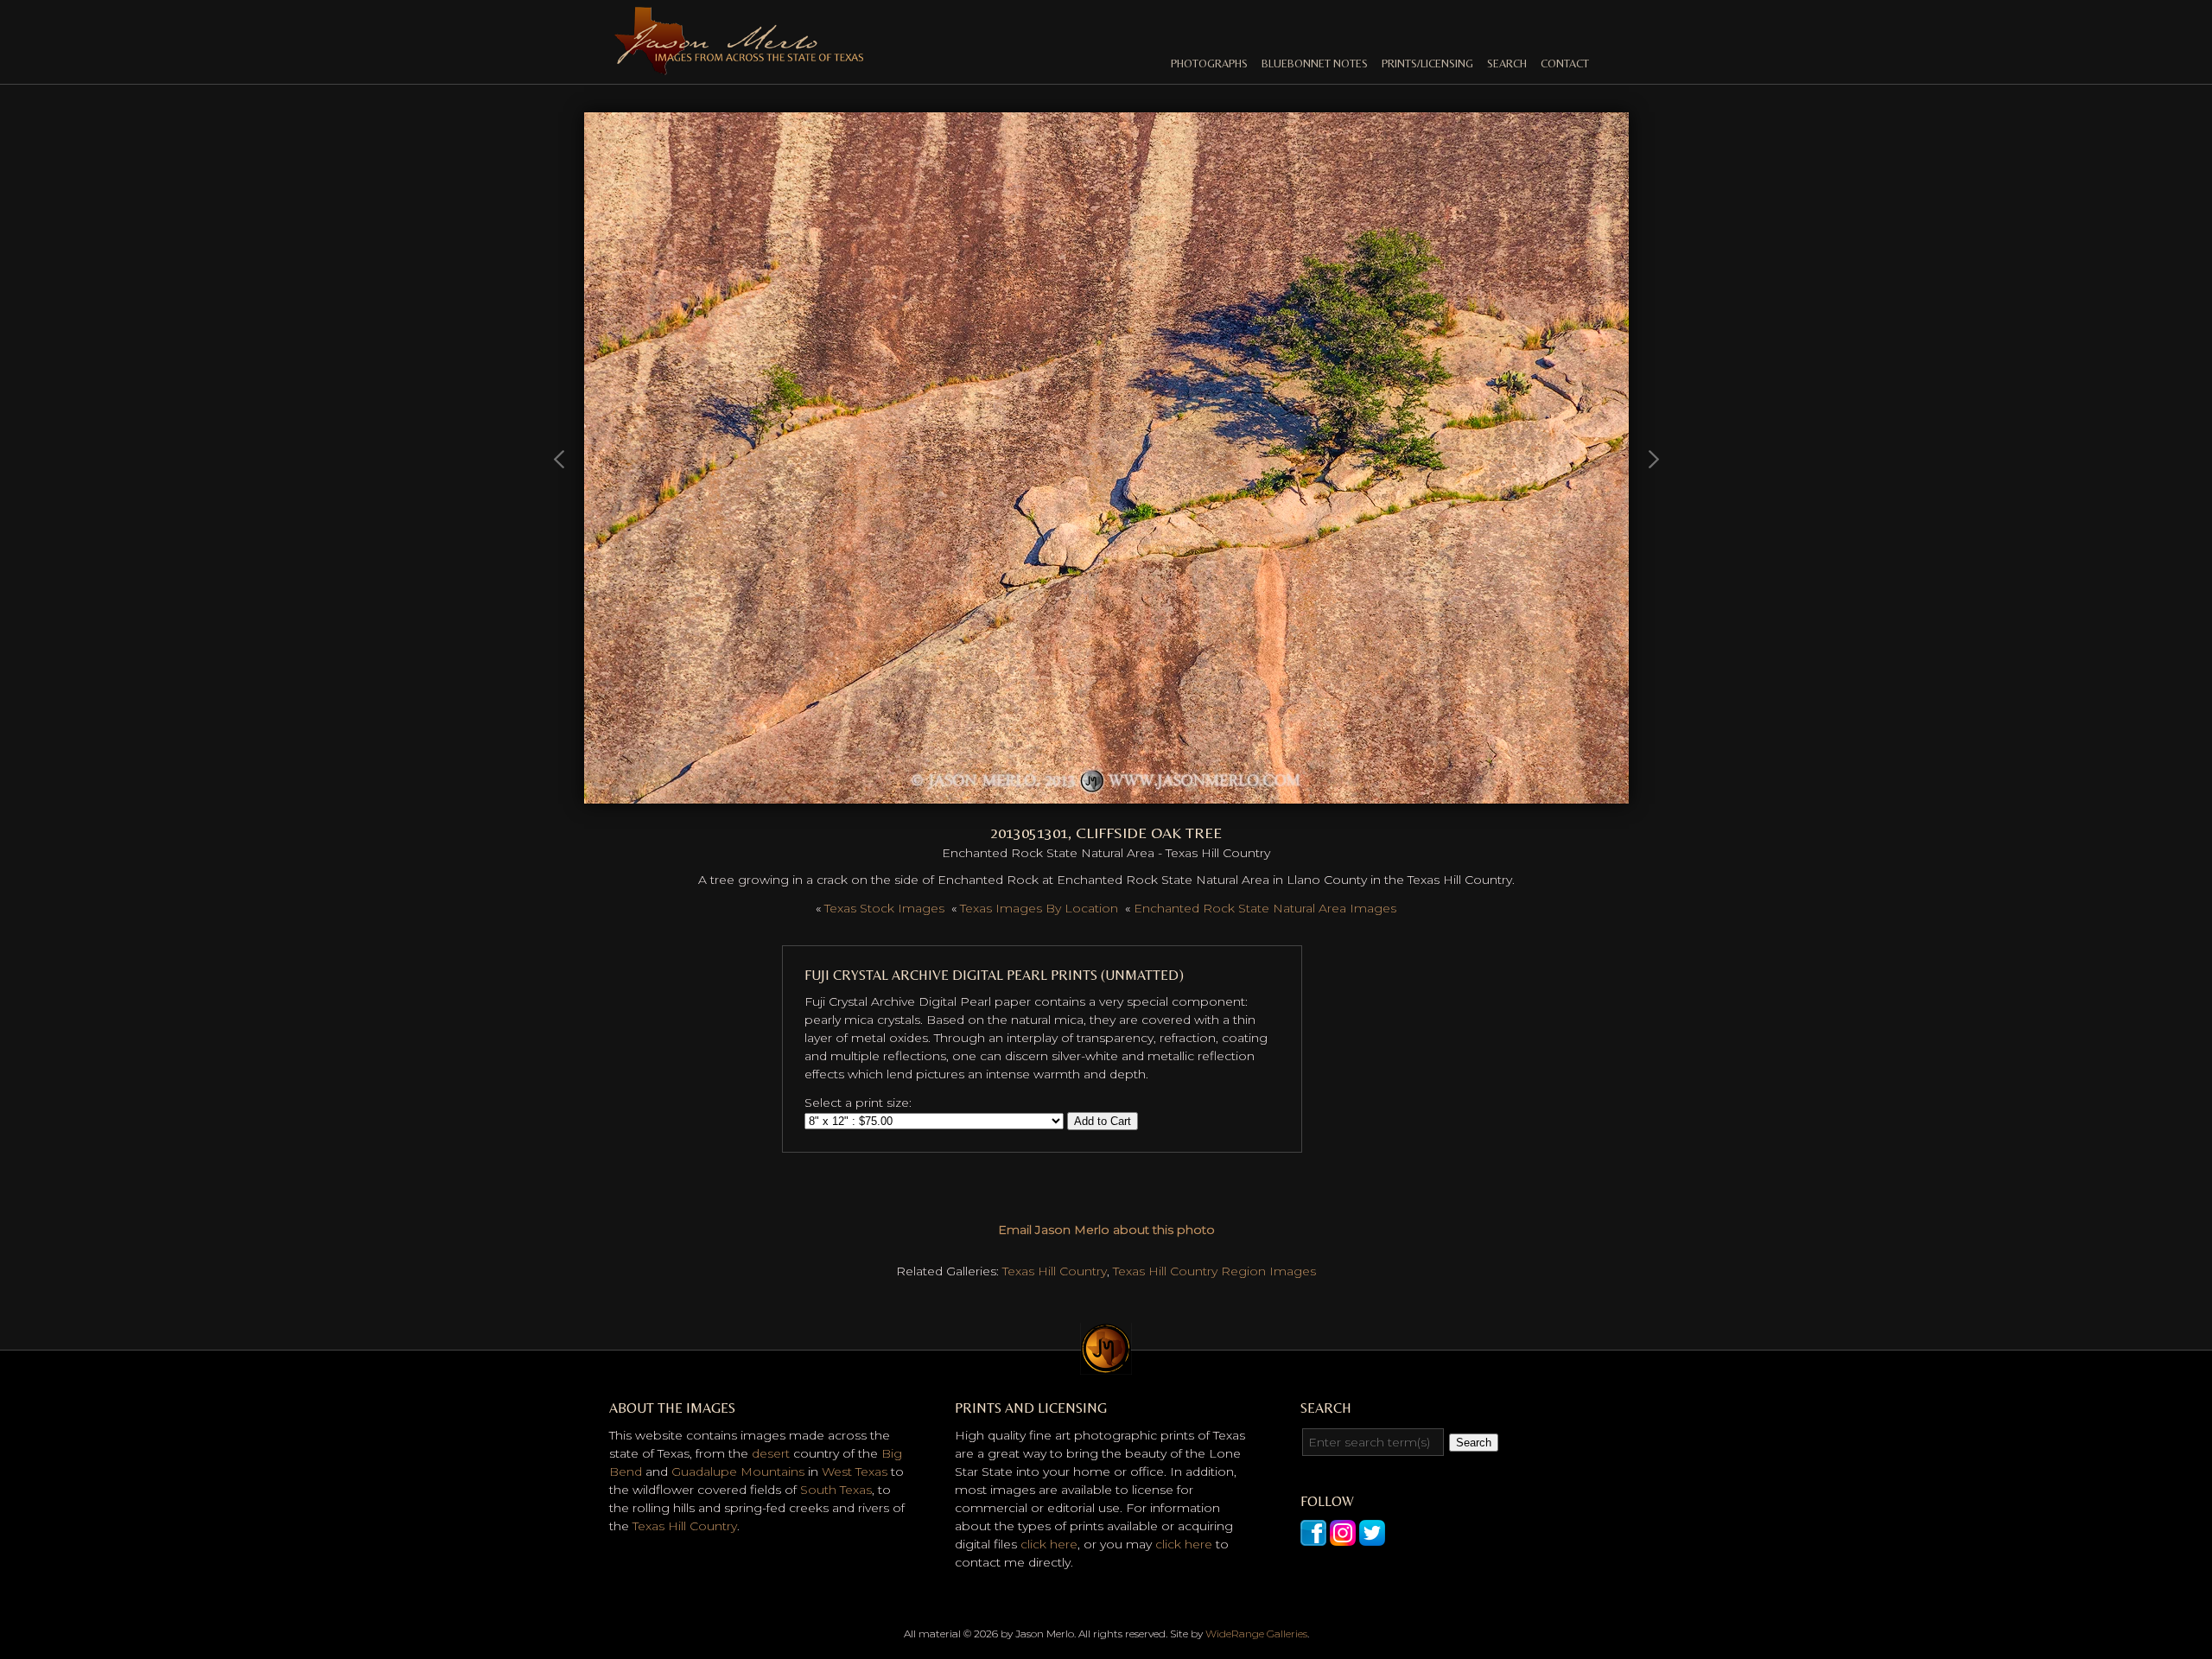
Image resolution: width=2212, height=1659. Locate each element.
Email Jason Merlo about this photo (1106, 1230)
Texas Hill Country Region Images (1214, 1271)
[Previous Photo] (560, 539)
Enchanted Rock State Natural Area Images (1265, 908)
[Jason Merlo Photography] (739, 67)
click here (1049, 1544)
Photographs (1209, 64)
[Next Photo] (1106, 794)
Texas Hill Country (1055, 1271)
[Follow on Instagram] (1343, 1536)
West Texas (855, 1471)
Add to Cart (1103, 1121)
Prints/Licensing (1427, 64)
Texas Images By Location (1039, 908)
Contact (1565, 64)
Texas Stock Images (884, 908)
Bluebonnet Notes (1315, 64)
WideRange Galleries (1256, 1634)
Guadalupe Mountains (738, 1471)
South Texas (836, 1490)
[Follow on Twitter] (1372, 1536)
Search (1507, 64)
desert (771, 1453)
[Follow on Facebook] (1313, 1536)
